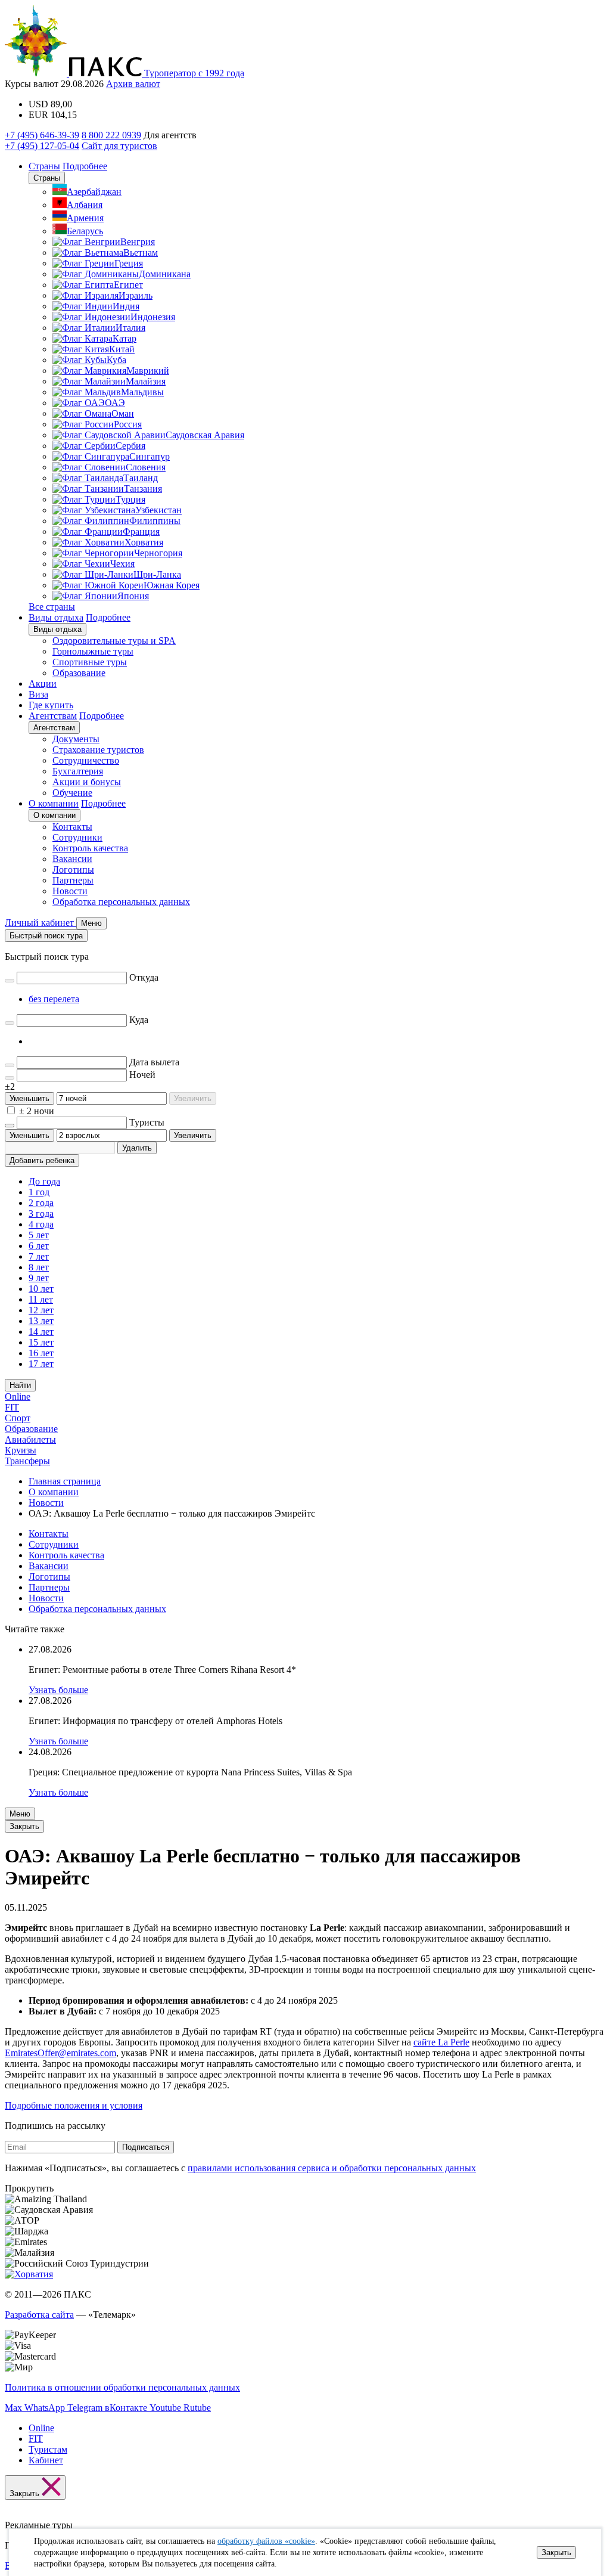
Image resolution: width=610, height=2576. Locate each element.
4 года (41, 1224)
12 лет (41, 1310)
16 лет (41, 1353)
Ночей (142, 1075)
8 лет (39, 1267)
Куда (139, 1020)
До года (44, 1181)
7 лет (39, 1256)
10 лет (41, 1289)
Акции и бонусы (87, 782)
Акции (43, 683)
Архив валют (133, 84)
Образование (79, 673)
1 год (39, 1192)
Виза (38, 694)
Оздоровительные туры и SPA (114, 641)
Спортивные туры (90, 662)
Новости (70, 891)
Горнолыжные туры (93, 651)
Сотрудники (77, 837)
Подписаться (146, 2147)
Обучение (72, 793)
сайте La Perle (441, 2042)
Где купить (51, 705)
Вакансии (72, 859)
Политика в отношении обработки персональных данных (122, 2387)
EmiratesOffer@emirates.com (60, 2053)
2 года (41, 1203)
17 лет (41, 1364)
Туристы (147, 1122)
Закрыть (556, 2552)
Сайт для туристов (119, 146)
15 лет (41, 1342)
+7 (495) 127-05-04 (42, 146)
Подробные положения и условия (74, 2105)
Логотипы (73, 869)
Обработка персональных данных (121, 902)
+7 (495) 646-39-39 (42, 135)
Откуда (144, 977)
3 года (41, 1213)
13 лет (41, 1321)
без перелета (54, 999)
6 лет (39, 1246)
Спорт (18, 1418)
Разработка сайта (39, 2315)
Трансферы (27, 1461)
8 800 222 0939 (111, 135)
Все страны (52, 607)
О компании (54, 803)
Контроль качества (90, 848)
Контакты (72, 827)
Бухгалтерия (78, 771)
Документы (76, 739)
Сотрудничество (86, 760)
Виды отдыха (56, 617)
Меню (20, 1814)
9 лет (39, 1278)
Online (18, 1397)
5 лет (39, 1235)
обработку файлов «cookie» (266, 2541)
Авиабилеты (30, 1439)
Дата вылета (154, 1062)
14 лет (41, 1332)
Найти (20, 1385)
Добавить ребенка (42, 1160)
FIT (12, 1407)
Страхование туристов (98, 750)
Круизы (21, 1450)
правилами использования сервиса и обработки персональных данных (332, 2168)
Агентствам (53, 716)
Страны (44, 166)
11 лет (41, 1299)
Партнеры (73, 880)
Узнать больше (58, 1690)
